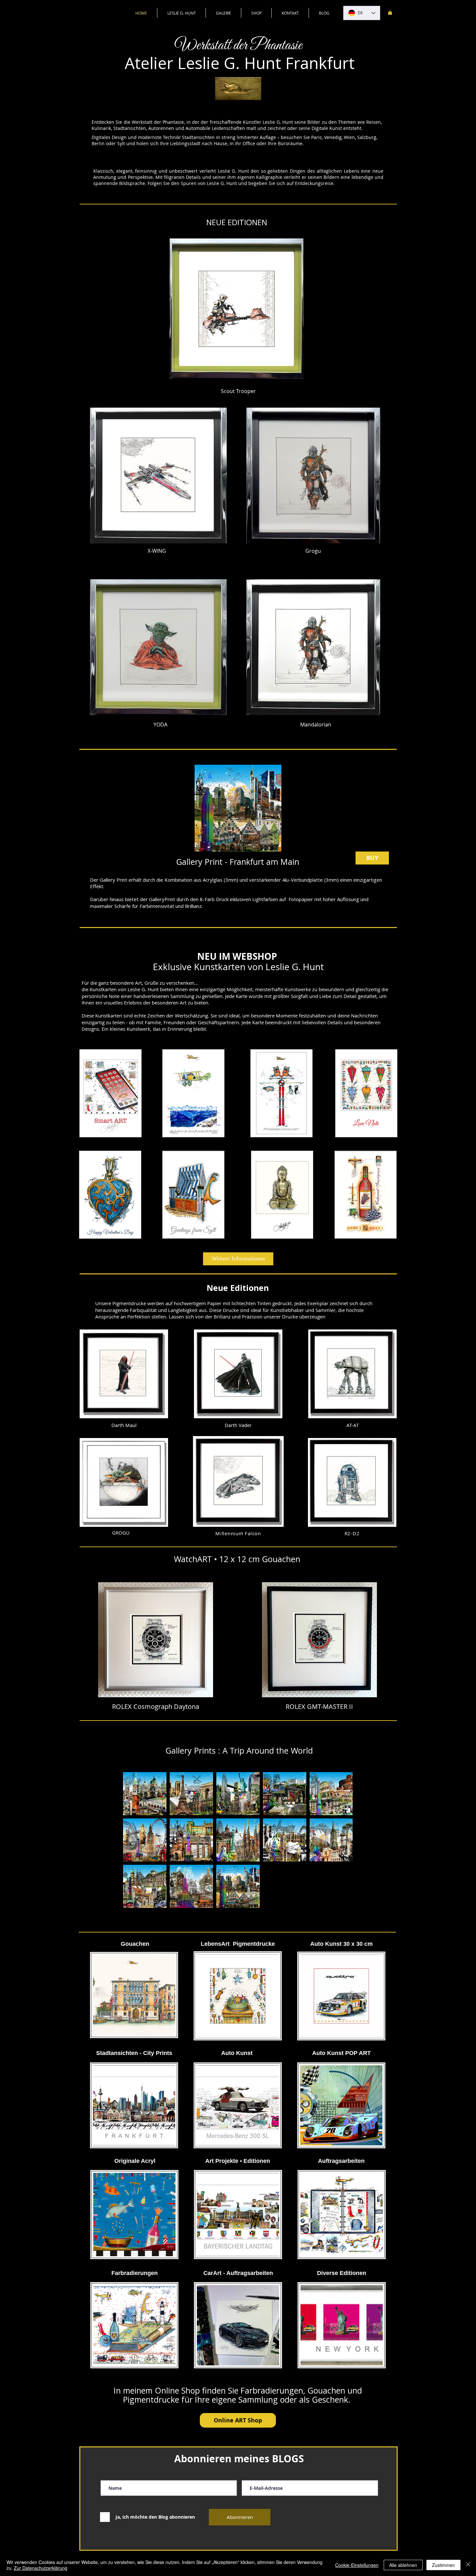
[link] (390, 12)
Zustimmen (443, 2565)
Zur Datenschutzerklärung (41, 2568)
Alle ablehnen (403, 2565)
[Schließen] (468, 2565)
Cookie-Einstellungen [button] (357, 2565)
